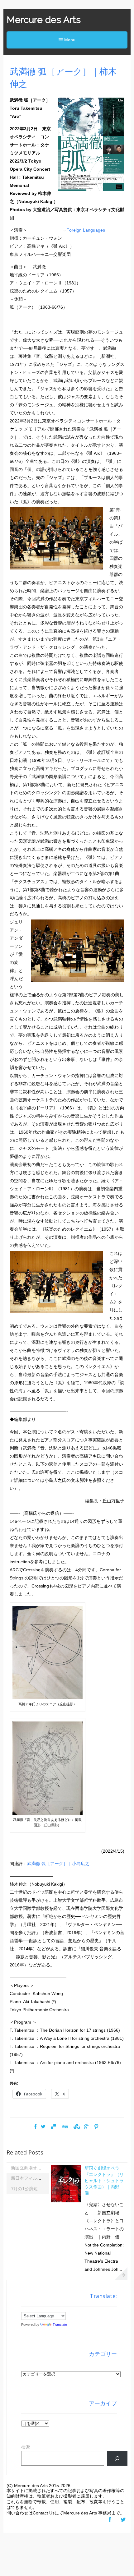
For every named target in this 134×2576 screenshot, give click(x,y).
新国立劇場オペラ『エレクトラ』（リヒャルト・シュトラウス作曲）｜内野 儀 (104, 2180)
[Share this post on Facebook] (35, 2127)
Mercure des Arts (44, 20)
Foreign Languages (86, 230)
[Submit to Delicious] (53, 2127)
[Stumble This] (76, 2127)
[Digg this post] (65, 2127)
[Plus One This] (86, 2127)
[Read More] (121, 2274)
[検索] (117, 2458)
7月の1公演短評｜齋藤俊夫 (37, 2189)
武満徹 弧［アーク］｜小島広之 (58, 1864)
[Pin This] (96, 2127)
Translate (60, 2325)
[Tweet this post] (43, 2127)
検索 (26, 2447)
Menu (69, 40)
